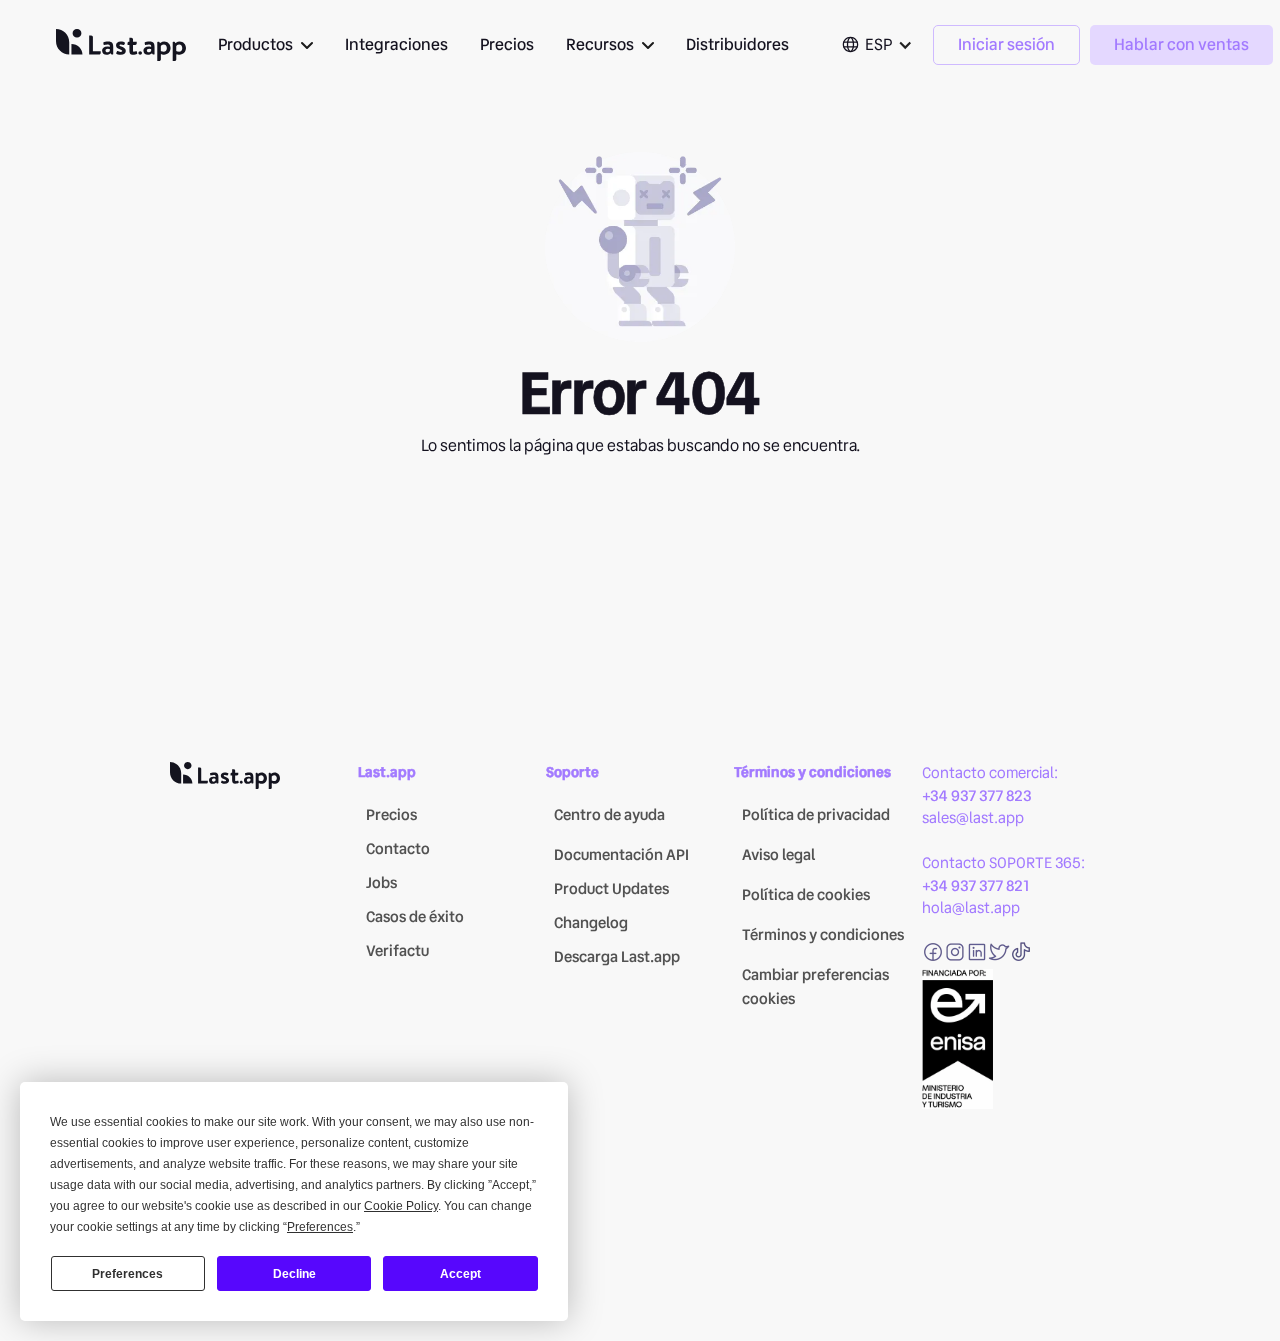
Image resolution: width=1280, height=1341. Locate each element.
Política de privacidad (816, 815)
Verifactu (397, 951)
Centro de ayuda (609, 815)
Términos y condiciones (823, 935)
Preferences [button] (320, 1227)
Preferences (127, 1274)
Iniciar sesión (1006, 44)
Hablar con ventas (1181, 44)
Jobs (381, 883)
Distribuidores (737, 44)
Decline (294, 1274)
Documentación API (621, 855)
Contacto (398, 849)
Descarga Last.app (617, 957)
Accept (460, 1274)
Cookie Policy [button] (401, 1206)
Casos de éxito (415, 917)
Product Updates (611, 889)
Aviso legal (778, 855)
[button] (265, 45)
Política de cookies (806, 895)
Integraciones (396, 44)
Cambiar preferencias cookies (815, 987)
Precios (507, 44)
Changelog (591, 923)
